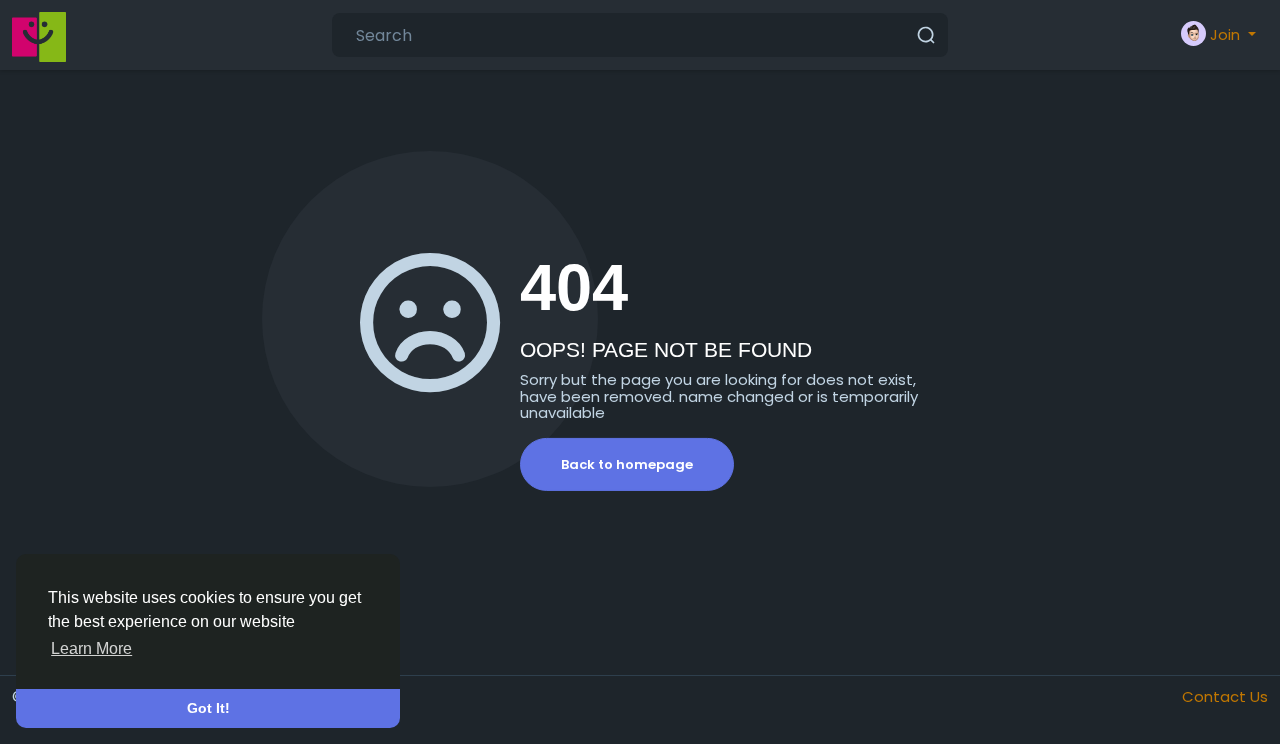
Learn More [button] (91, 648)
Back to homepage (627, 464)
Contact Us (1225, 696)
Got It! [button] (208, 708)
